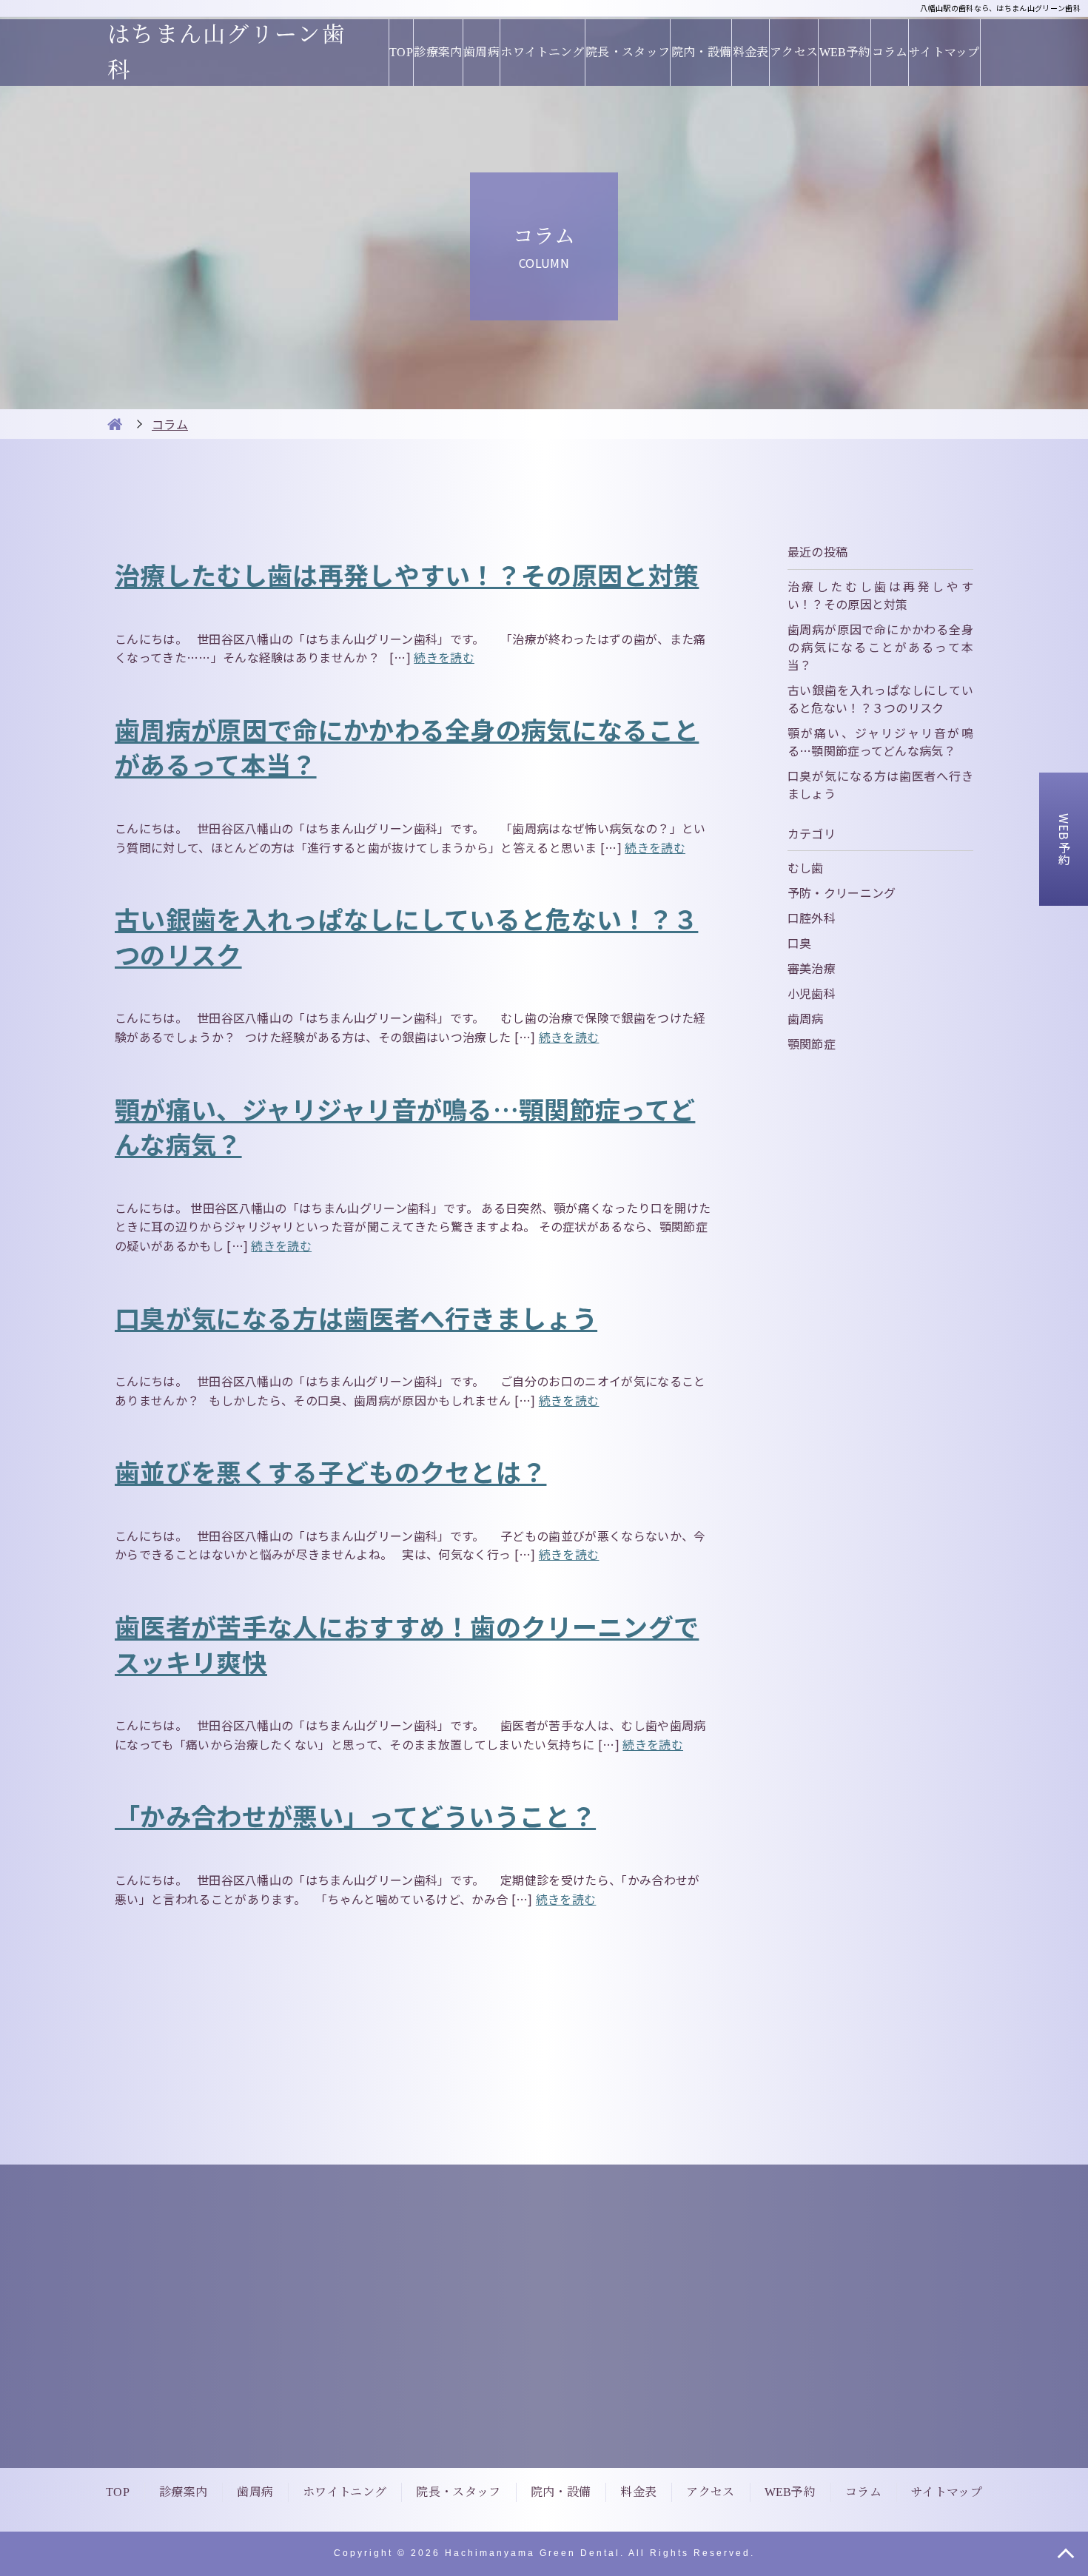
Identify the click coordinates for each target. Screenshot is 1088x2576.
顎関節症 (812, 1043)
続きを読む (444, 657)
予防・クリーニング (842, 892)
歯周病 (481, 52)
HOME (115, 424)
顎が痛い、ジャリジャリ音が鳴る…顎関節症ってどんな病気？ (405, 1127)
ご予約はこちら (739, 2387)
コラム (890, 52)
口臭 (800, 943)
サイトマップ (944, 52)
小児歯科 (812, 993)
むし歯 (806, 867)
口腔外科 (812, 918)
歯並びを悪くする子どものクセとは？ (330, 1472)
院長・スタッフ (628, 52)
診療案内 (438, 52)
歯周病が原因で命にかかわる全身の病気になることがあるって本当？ (407, 747)
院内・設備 (701, 52)
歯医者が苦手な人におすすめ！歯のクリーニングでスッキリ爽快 (407, 1644)
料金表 (750, 52)
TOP (401, 52)
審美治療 (812, 968)
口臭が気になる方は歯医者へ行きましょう (356, 1318)
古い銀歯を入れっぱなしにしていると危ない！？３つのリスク (406, 936)
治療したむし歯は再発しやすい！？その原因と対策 (407, 575)
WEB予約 (845, 52)
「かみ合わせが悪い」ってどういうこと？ (355, 1816)
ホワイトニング (542, 52)
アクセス (794, 52)
